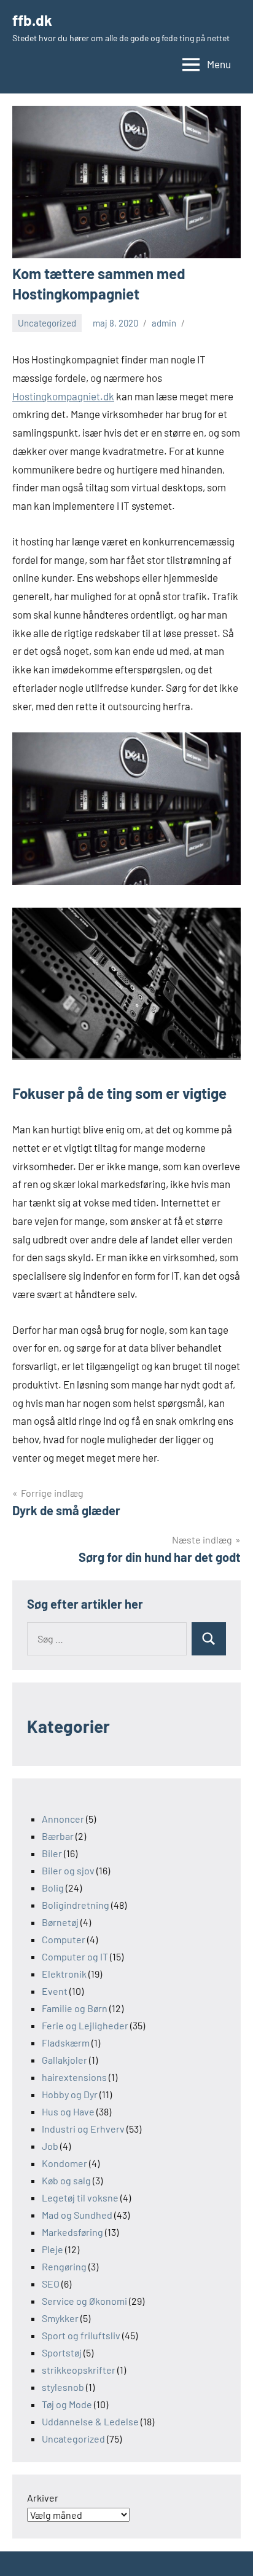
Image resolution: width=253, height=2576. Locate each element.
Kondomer (64, 2163)
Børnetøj (60, 1922)
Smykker (60, 2318)
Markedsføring (72, 2232)
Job (50, 2146)
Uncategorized (47, 323)
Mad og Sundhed (77, 2215)
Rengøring (64, 2266)
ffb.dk (32, 20)
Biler (52, 1853)
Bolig (53, 1888)
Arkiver (43, 2498)
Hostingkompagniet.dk (63, 396)
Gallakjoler (64, 2060)
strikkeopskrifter (79, 2370)
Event (55, 1991)
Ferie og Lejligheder (85, 2025)
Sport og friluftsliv (81, 2335)
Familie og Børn (75, 2008)
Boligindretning (76, 1905)
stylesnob (63, 2387)
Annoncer (63, 1819)
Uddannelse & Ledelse (90, 2421)
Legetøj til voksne (80, 2198)
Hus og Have (68, 2111)
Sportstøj (62, 2352)
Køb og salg (66, 2180)
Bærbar (58, 1836)
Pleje (53, 2249)
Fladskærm (66, 2043)
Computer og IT (75, 1956)
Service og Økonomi (84, 2301)
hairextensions (74, 2077)
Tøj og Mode (67, 2404)
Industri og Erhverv (83, 2129)
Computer (64, 1939)
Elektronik (64, 1974)
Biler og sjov (68, 1870)
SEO (51, 2284)
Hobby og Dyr (70, 2094)
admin (164, 323)
